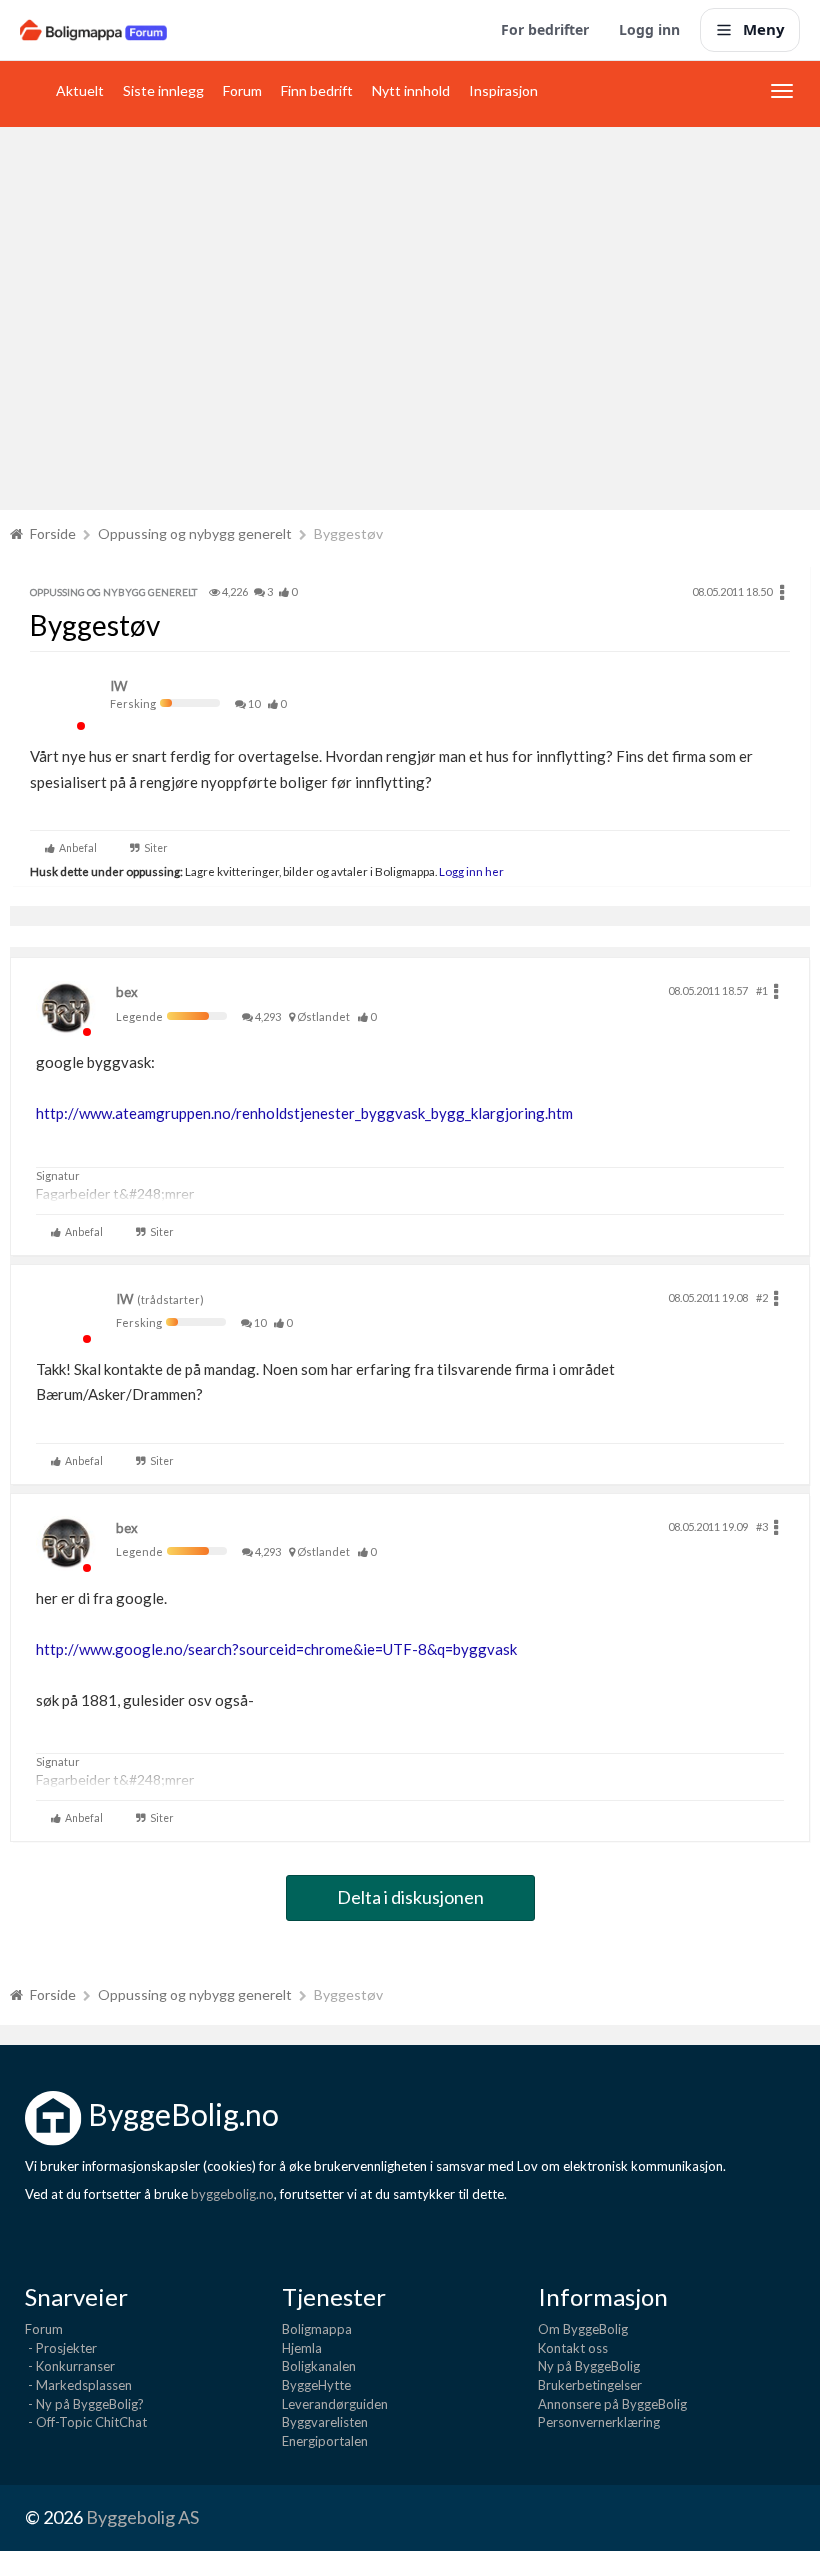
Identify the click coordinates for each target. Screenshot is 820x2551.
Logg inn (649, 29)
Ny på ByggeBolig (589, 2366)
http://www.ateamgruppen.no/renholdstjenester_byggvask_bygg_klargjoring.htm (304, 1113)
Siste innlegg (163, 90)
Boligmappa (317, 2329)
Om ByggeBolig (583, 2329)
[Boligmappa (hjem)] (93, 30)
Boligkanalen (319, 2366)
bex (127, 992)
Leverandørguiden (335, 2404)
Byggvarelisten (325, 2422)
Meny (764, 29)
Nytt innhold (411, 90)
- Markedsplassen (78, 2385)
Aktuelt (80, 90)
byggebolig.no (232, 2194)
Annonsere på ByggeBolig (612, 2404)
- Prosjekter (61, 2348)
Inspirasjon (503, 90)
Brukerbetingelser (590, 2385)
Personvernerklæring (599, 2422)
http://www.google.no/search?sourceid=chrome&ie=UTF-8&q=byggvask (276, 1649)
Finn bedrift (317, 90)
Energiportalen (325, 2441)
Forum (242, 90)
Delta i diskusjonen (410, 1897)
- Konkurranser (70, 2366)
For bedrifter (545, 29)
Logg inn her (470, 871)
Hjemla (302, 2348)
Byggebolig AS (142, 2517)
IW (118, 686)
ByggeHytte (316, 2385)
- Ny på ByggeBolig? (84, 2404)
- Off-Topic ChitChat (86, 2422)
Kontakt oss (573, 2348)
